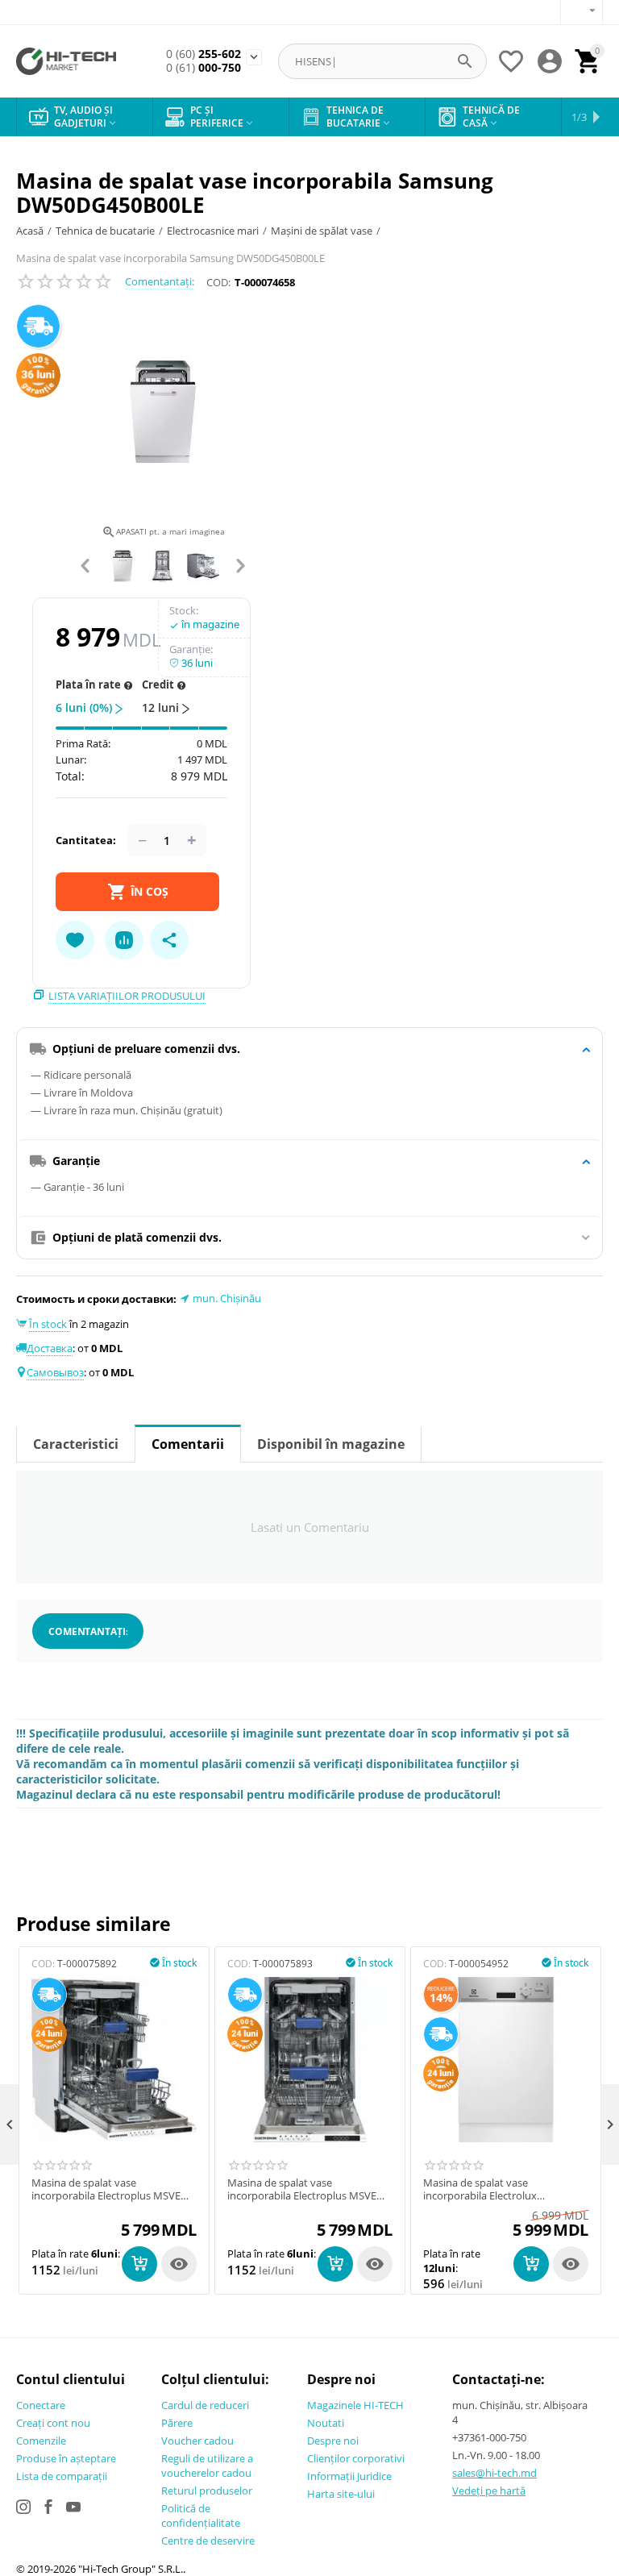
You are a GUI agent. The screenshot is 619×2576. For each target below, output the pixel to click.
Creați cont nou (53, 2423)
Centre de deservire (208, 2541)
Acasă (30, 231)
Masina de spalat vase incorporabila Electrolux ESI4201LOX (480, 2189)
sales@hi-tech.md (494, 2473)
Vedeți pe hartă (489, 2491)
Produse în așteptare (66, 2458)
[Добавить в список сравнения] (124, 940)
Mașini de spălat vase (322, 231)
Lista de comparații (62, 2476)
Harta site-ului (341, 2494)
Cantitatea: (86, 840)
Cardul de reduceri (205, 2405)
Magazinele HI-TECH (355, 2405)
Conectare (41, 2405)
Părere (177, 2423)
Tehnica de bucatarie (105, 231)
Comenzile (41, 2441)
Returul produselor (207, 2491)
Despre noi (333, 2441)
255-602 (204, 54)
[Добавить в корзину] (139, 2264)
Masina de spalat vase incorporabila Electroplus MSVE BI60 (302, 2189)
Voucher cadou (197, 2441)
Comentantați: (160, 281)
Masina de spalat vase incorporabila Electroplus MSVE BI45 (106, 2189)
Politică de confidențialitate (201, 2516)
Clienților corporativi (356, 2458)
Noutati (326, 2423)
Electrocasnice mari (213, 231)
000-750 (204, 68)
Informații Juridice (349, 2476)
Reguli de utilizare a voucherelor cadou (207, 2466)
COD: (218, 282)
